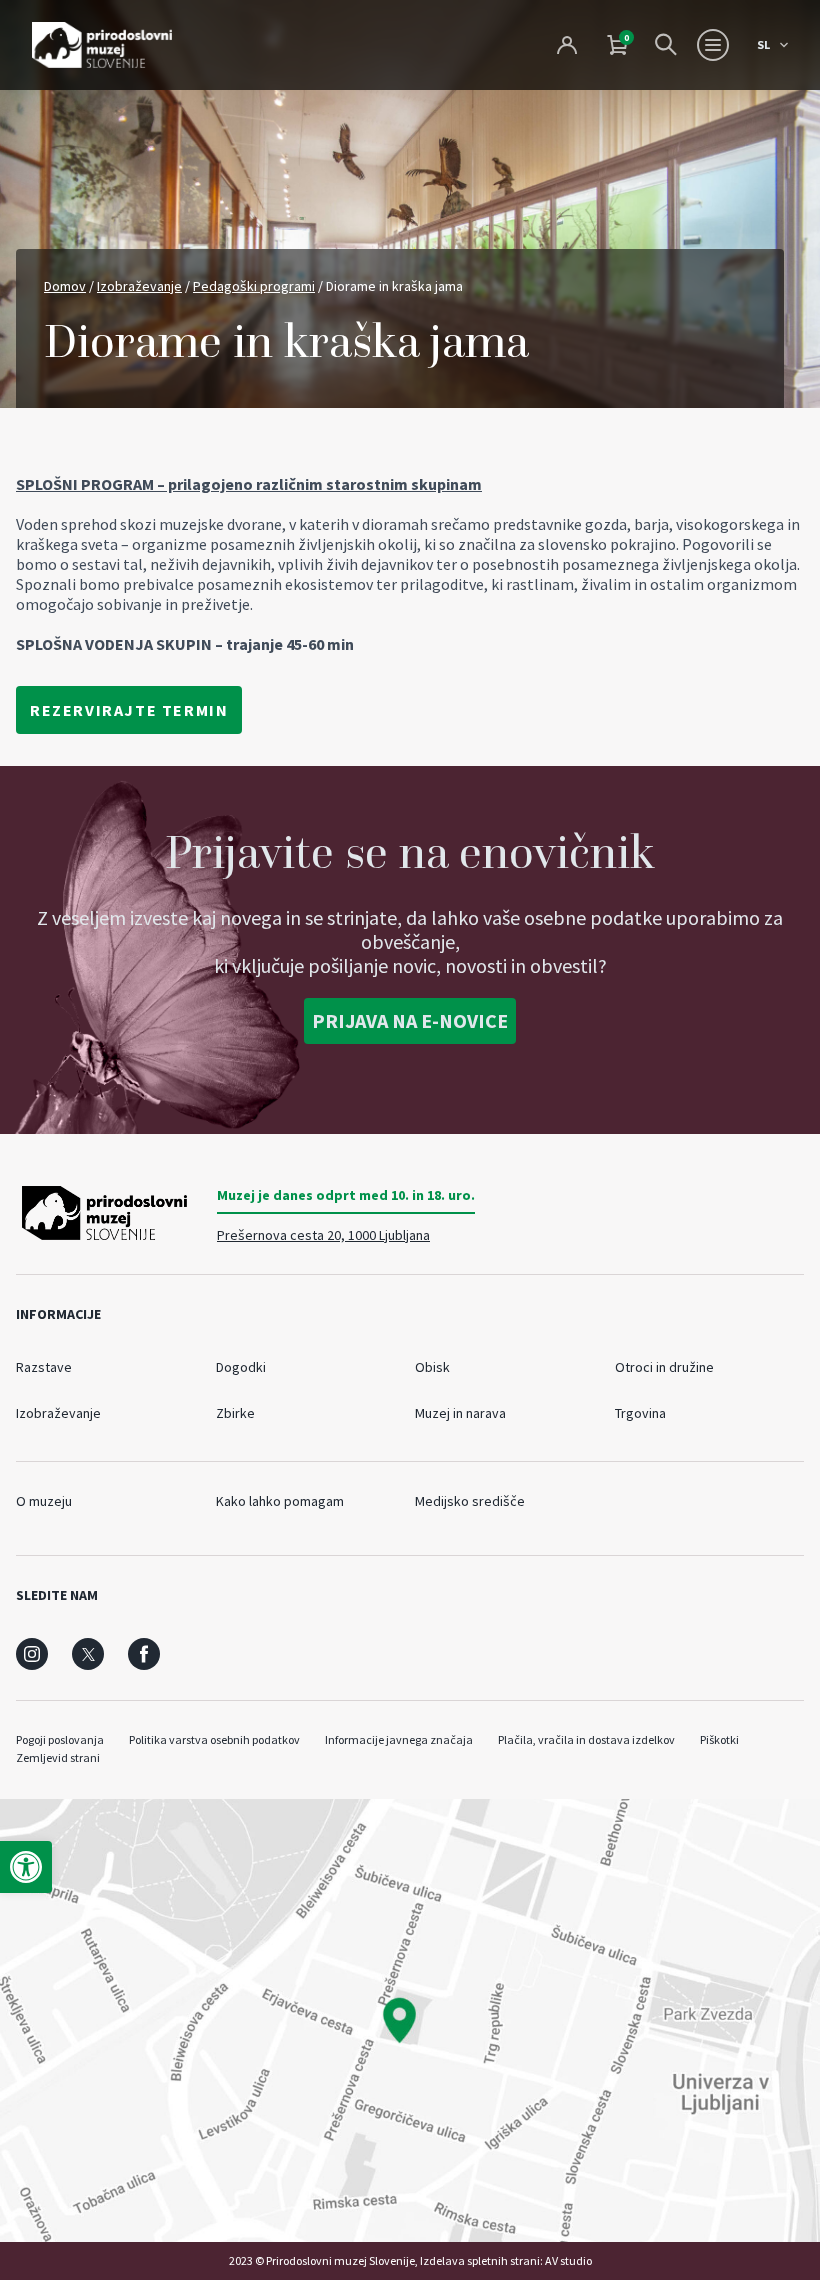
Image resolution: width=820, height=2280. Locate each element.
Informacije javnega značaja (399, 1739)
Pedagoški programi (254, 286)
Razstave (44, 1367)
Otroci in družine (664, 1367)
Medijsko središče (470, 1501)
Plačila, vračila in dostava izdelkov (586, 1739)
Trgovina (640, 1413)
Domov (65, 286)
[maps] (410, 2020)
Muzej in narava (460, 1413)
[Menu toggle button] (713, 45)
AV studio (568, 2260)
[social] (32, 1654)
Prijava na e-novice (410, 1020)
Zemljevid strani (58, 1757)
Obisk (432, 1367)
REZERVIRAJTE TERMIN (129, 710)
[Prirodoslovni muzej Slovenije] (102, 45)
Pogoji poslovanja (60, 1739)
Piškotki (719, 1739)
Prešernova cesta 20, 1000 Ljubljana (323, 1235)
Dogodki (241, 1367)
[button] (26, 1867)
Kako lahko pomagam (280, 1501)
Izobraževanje (139, 286)
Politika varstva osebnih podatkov (214, 1739)
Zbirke (235, 1413)
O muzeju (44, 1501)
